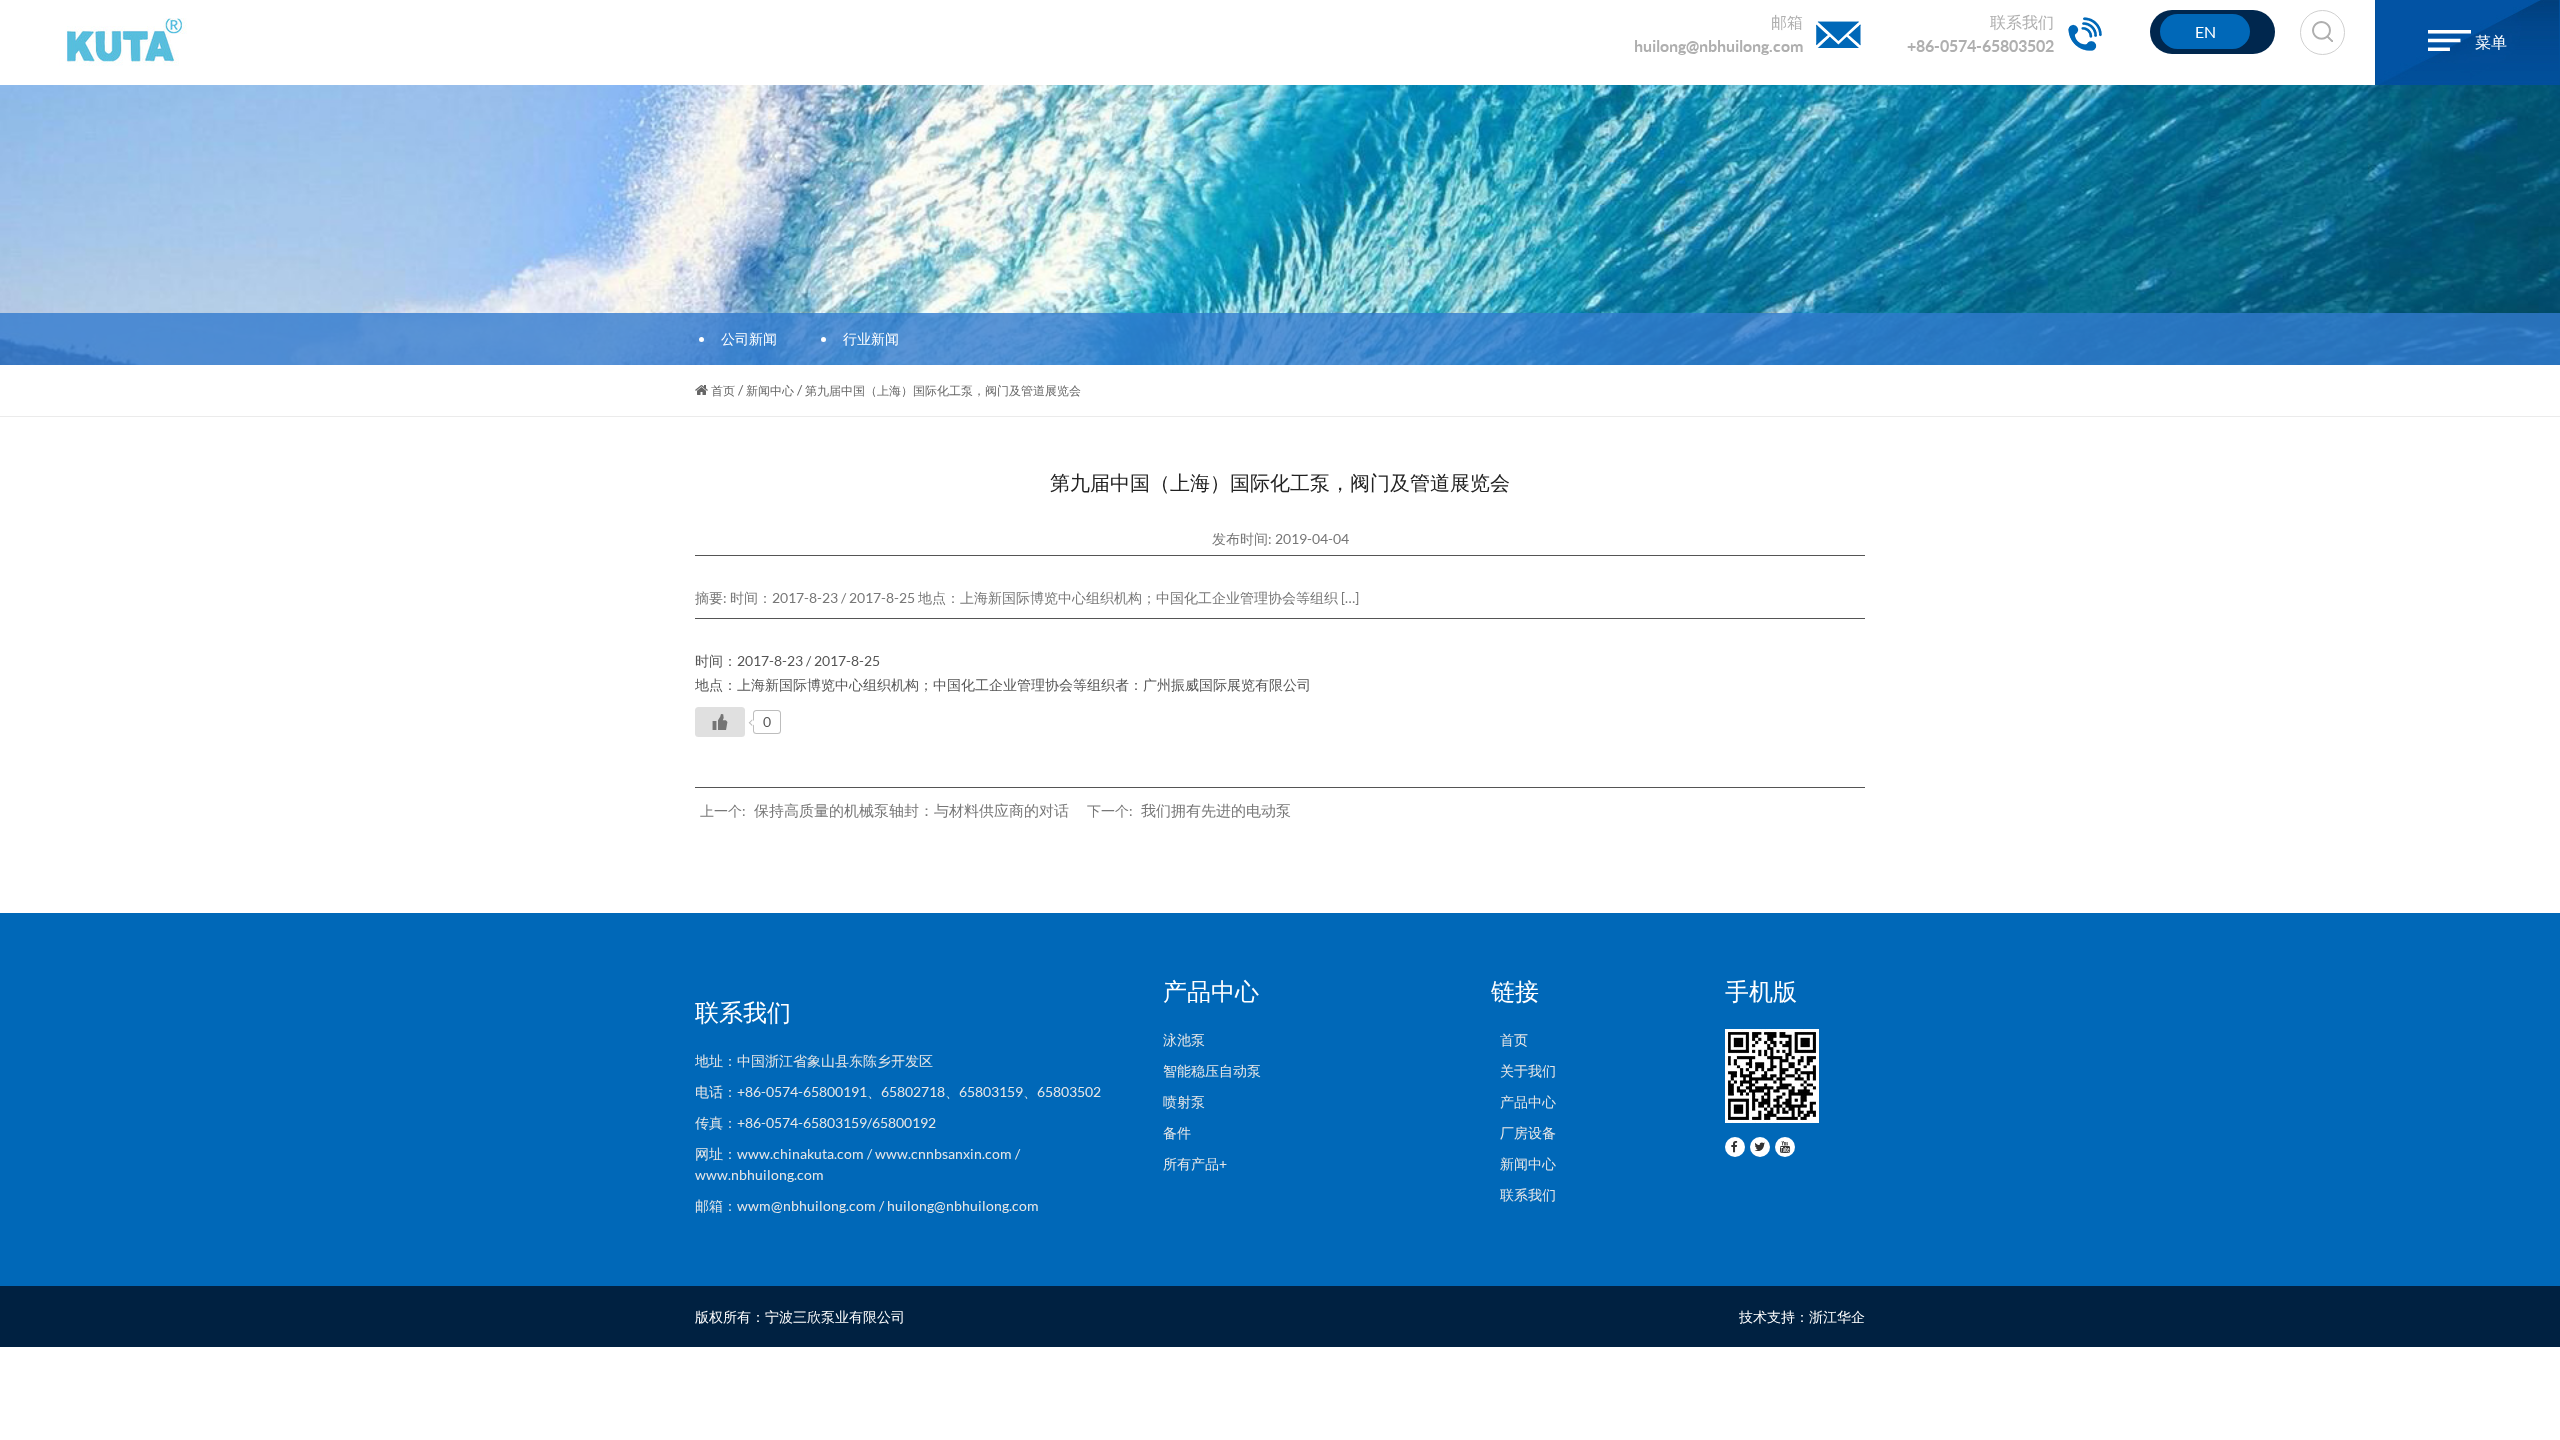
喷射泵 (1184, 1101)
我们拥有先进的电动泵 (1216, 810)
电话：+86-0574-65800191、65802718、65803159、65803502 (898, 1091)
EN (2205, 31)
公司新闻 (749, 338)
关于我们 (1523, 1070)
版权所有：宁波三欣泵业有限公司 (800, 1316)
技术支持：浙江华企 (1802, 1316)
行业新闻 (871, 338)
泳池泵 (1184, 1039)
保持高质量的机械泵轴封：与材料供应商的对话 (911, 810)
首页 (723, 390)
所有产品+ (1195, 1163)
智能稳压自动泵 (1212, 1070)
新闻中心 (770, 390)
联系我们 (1523, 1194)
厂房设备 (1523, 1132)
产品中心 (1523, 1101)
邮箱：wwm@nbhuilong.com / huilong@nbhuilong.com (867, 1205)
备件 (1177, 1132)
